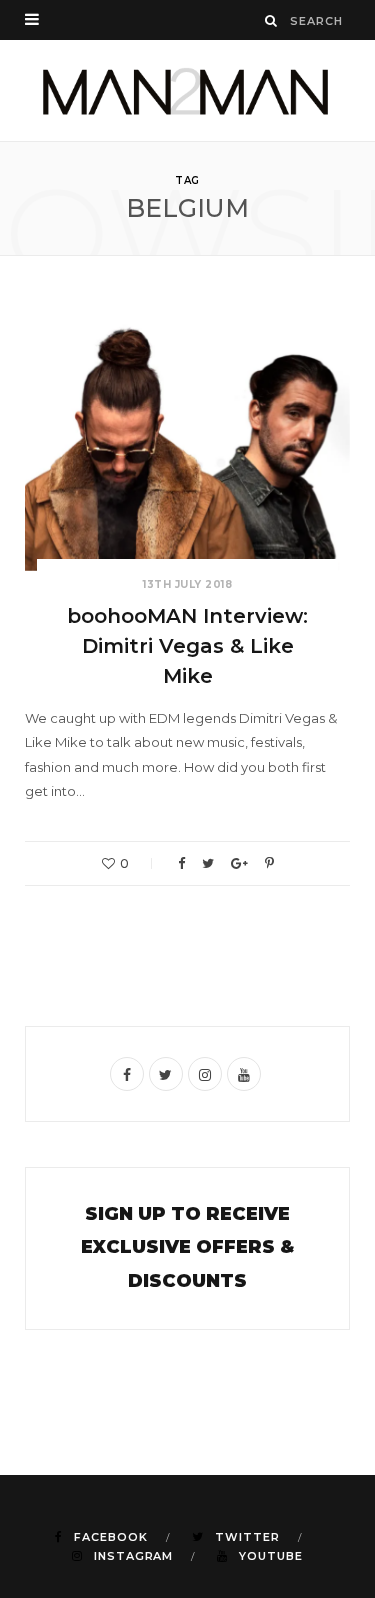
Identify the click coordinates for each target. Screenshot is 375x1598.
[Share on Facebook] (181, 863)
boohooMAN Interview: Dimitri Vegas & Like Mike (187, 646)
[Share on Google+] (239, 863)
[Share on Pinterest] (269, 863)
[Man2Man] (187, 90)
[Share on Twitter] (208, 863)
